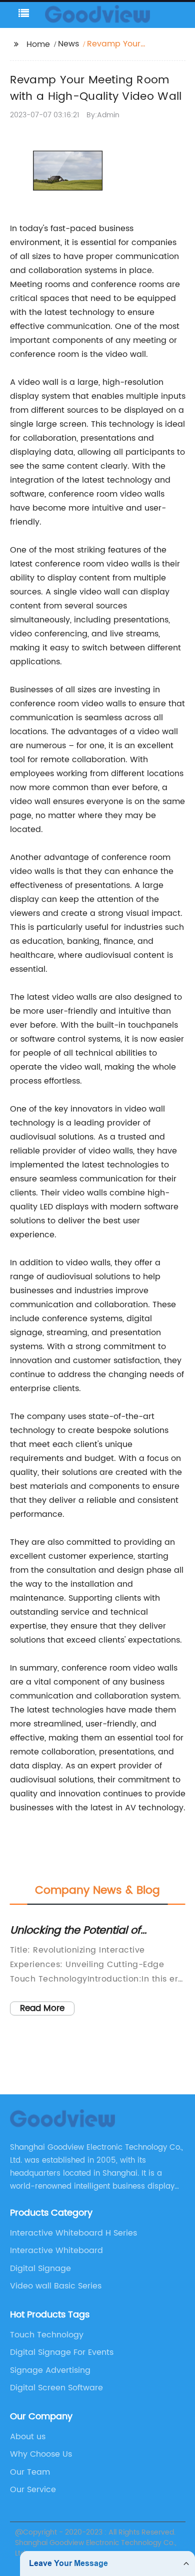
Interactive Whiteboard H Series (73, 2233)
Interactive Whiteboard (56, 2251)
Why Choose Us (41, 2454)
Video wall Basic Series (56, 2286)
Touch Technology (47, 2335)
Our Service (33, 2490)
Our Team (30, 2472)
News (68, 44)
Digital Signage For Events (62, 2352)
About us (28, 2437)
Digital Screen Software (56, 2388)
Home (38, 44)
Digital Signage (40, 2269)
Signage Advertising (50, 2370)
